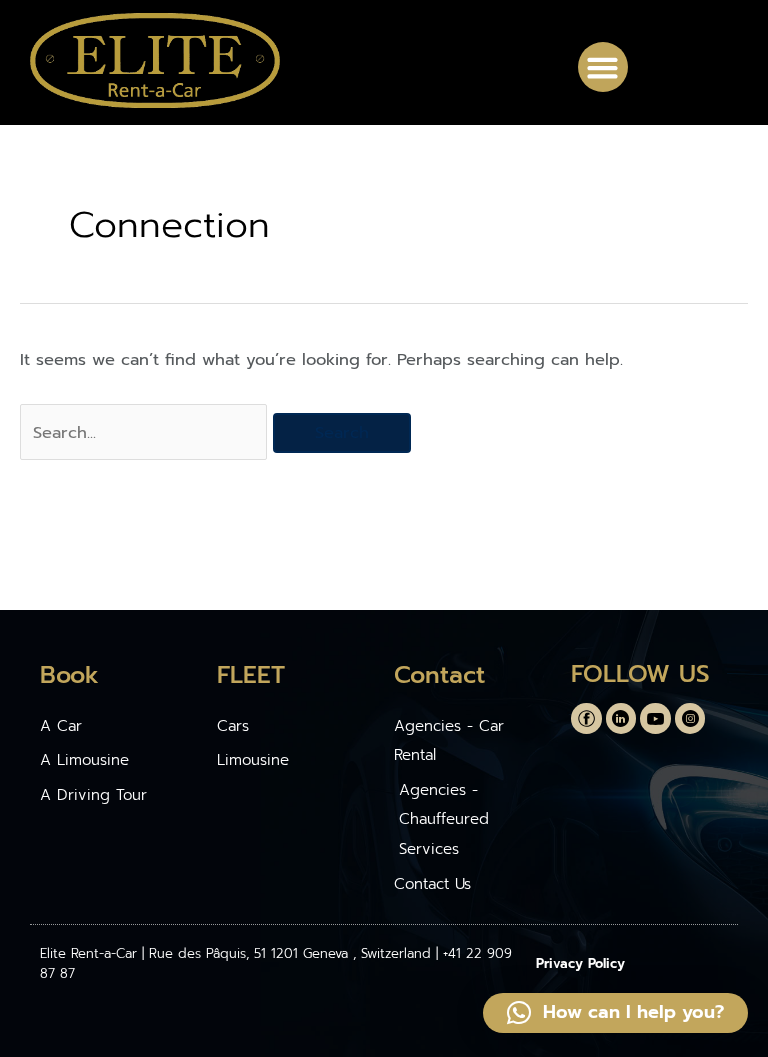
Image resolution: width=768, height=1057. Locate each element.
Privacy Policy (580, 963)
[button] (603, 67)
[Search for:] (146, 432)
